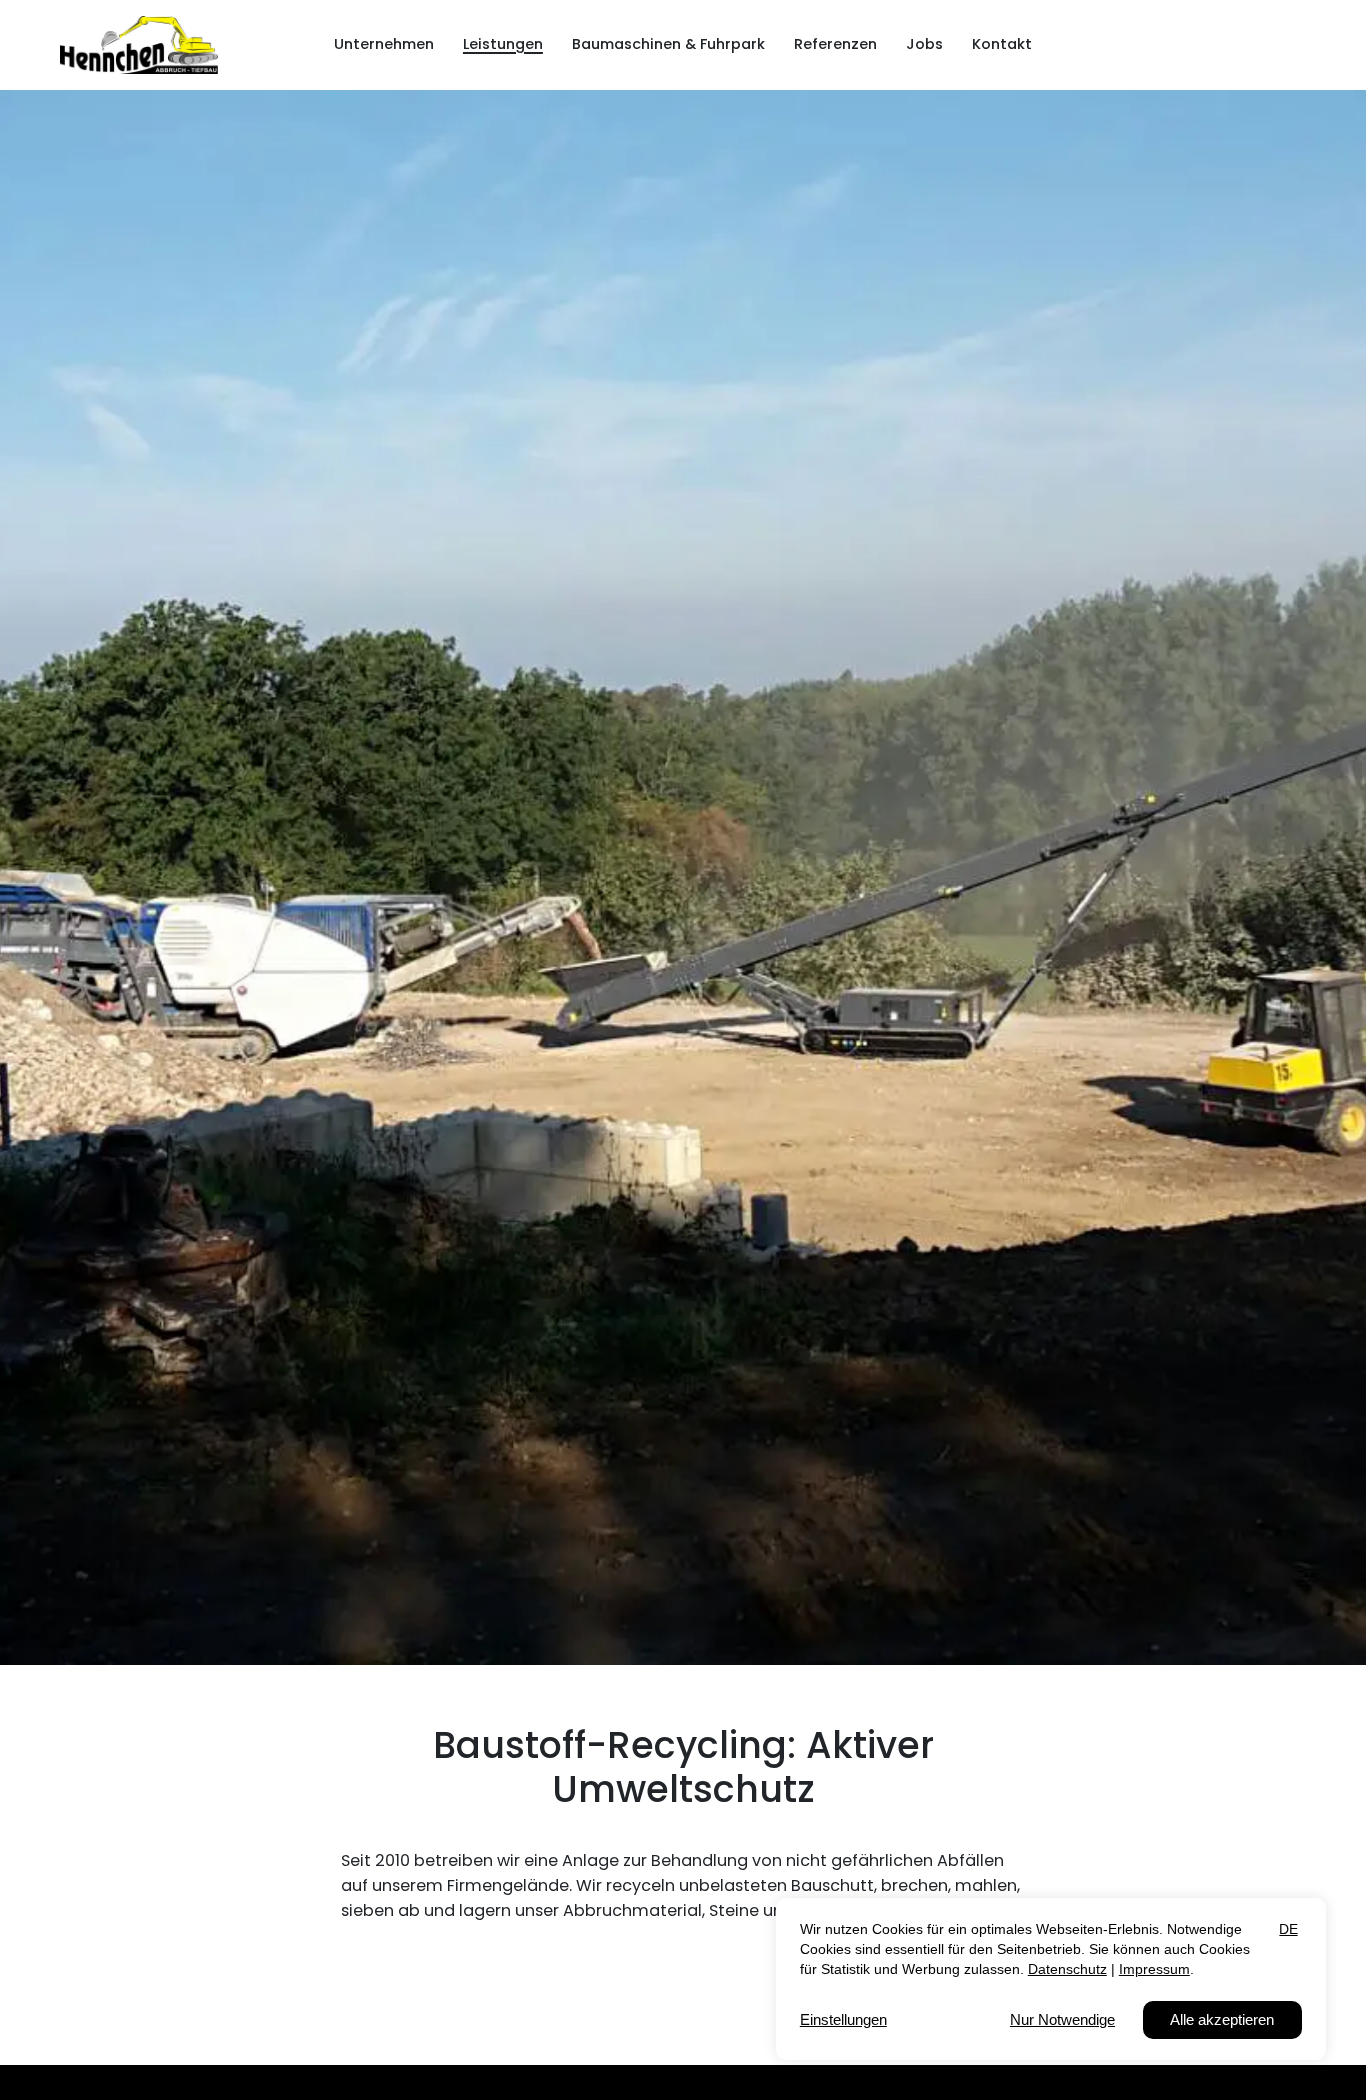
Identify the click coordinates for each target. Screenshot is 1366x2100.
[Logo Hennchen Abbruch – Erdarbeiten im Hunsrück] (139, 45)
